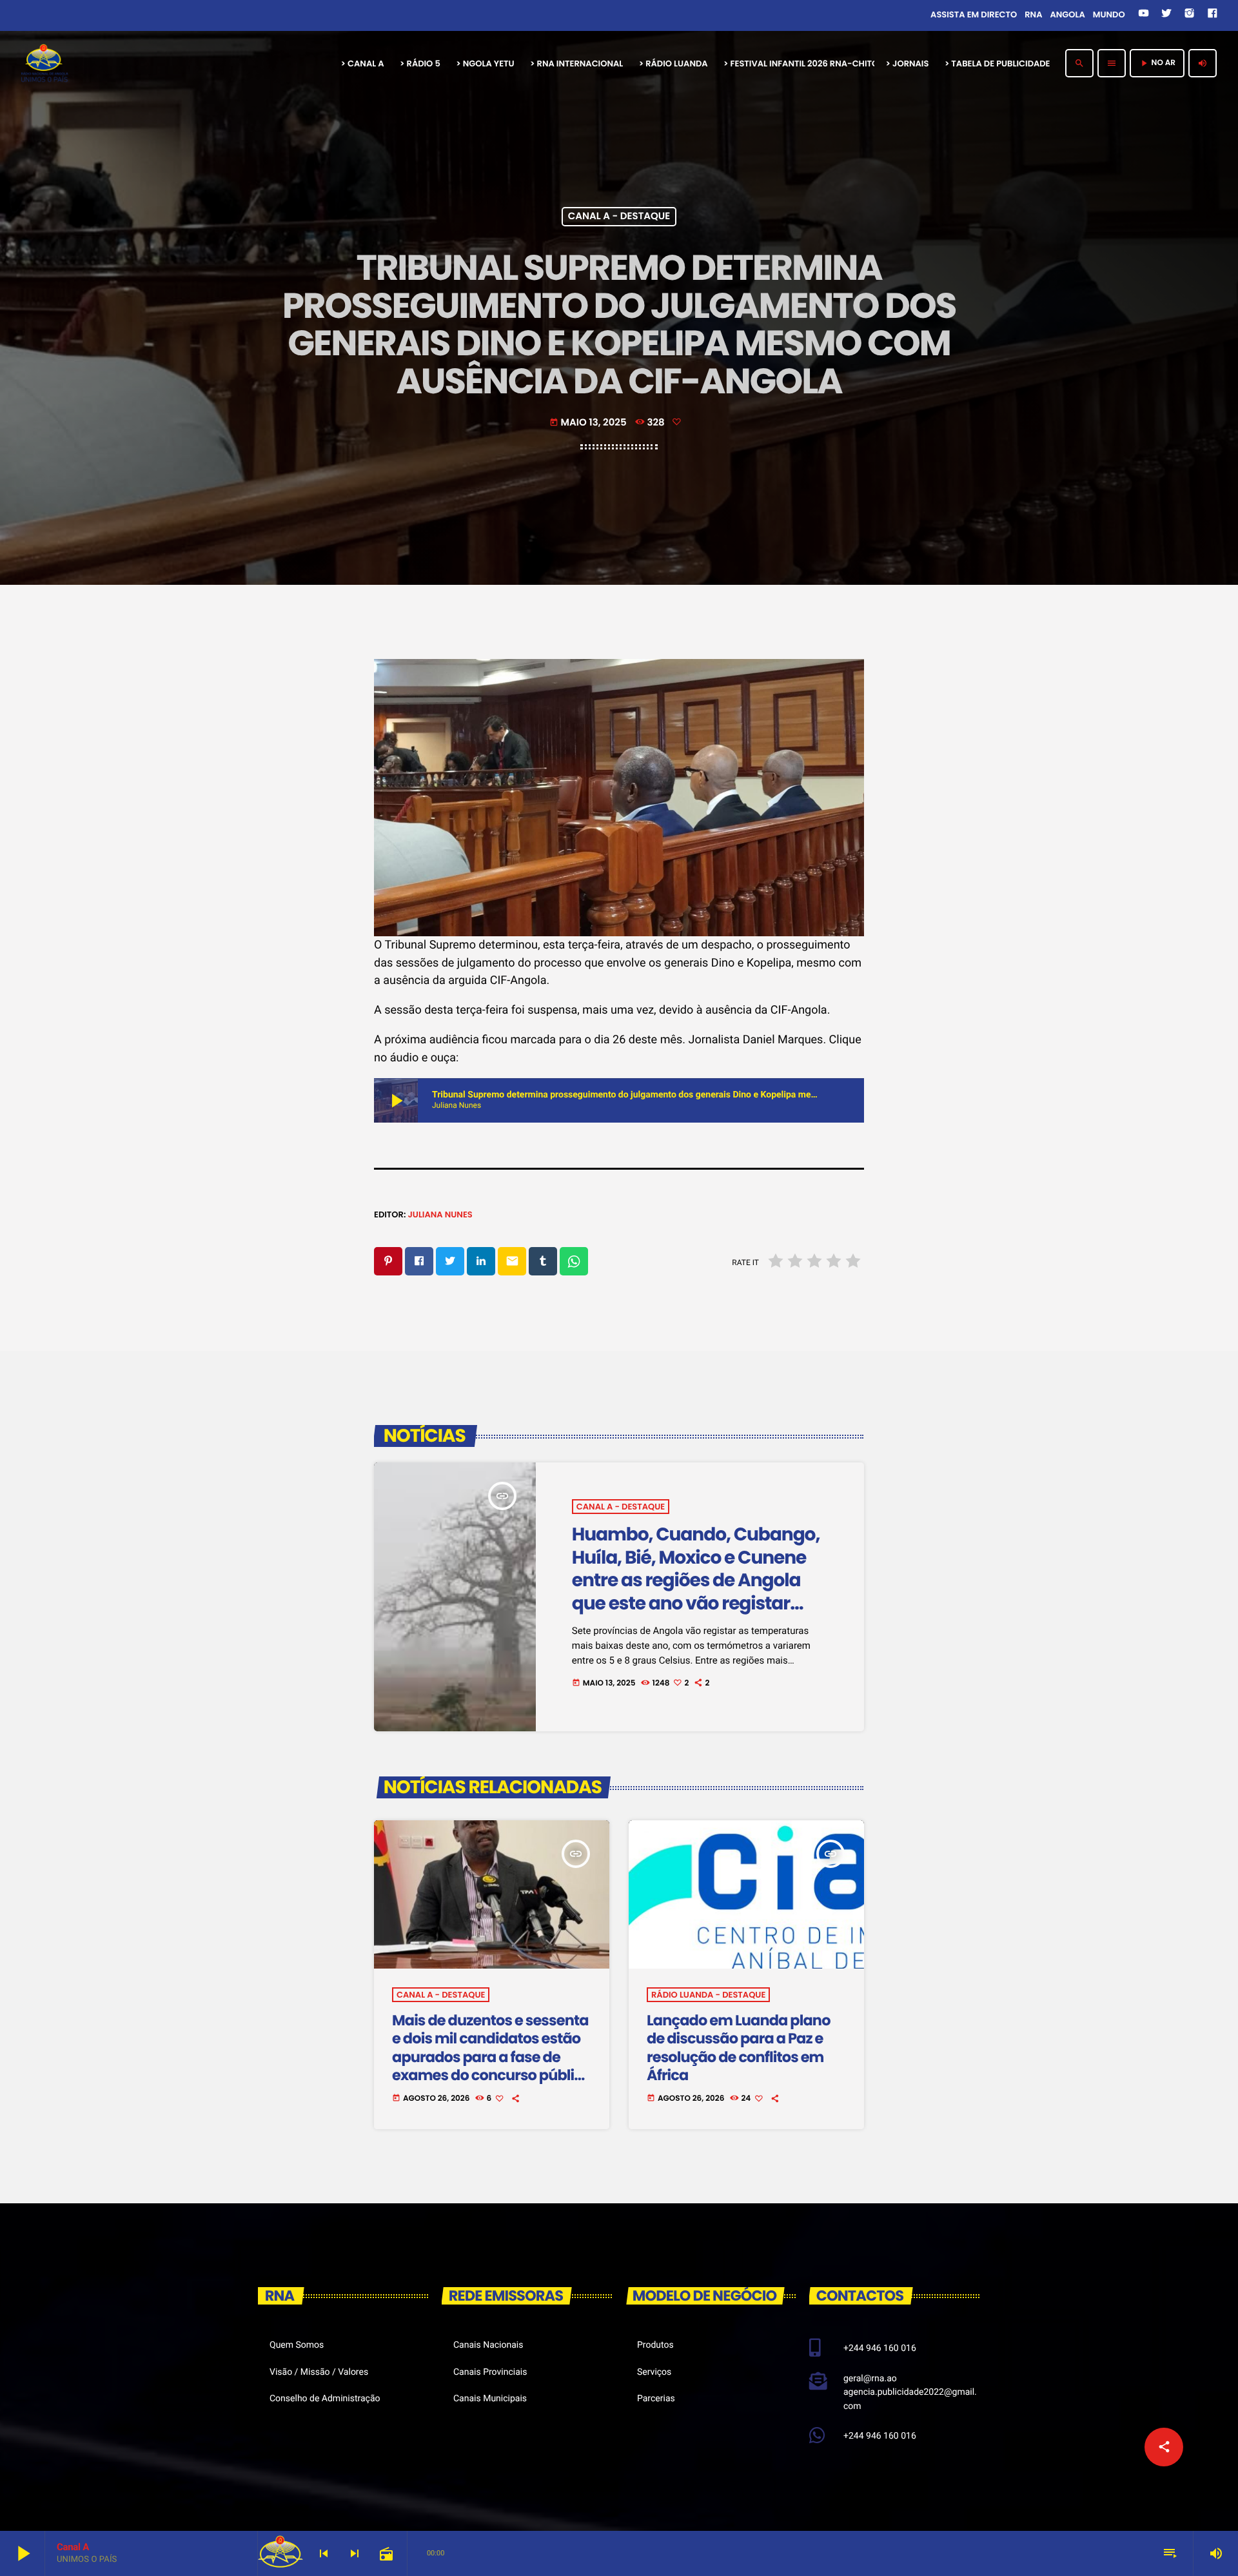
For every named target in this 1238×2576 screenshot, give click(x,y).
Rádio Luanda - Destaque (708, 1995)
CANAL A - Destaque (619, 217)
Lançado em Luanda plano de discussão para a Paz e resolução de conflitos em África (739, 2048)
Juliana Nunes (440, 1214)
